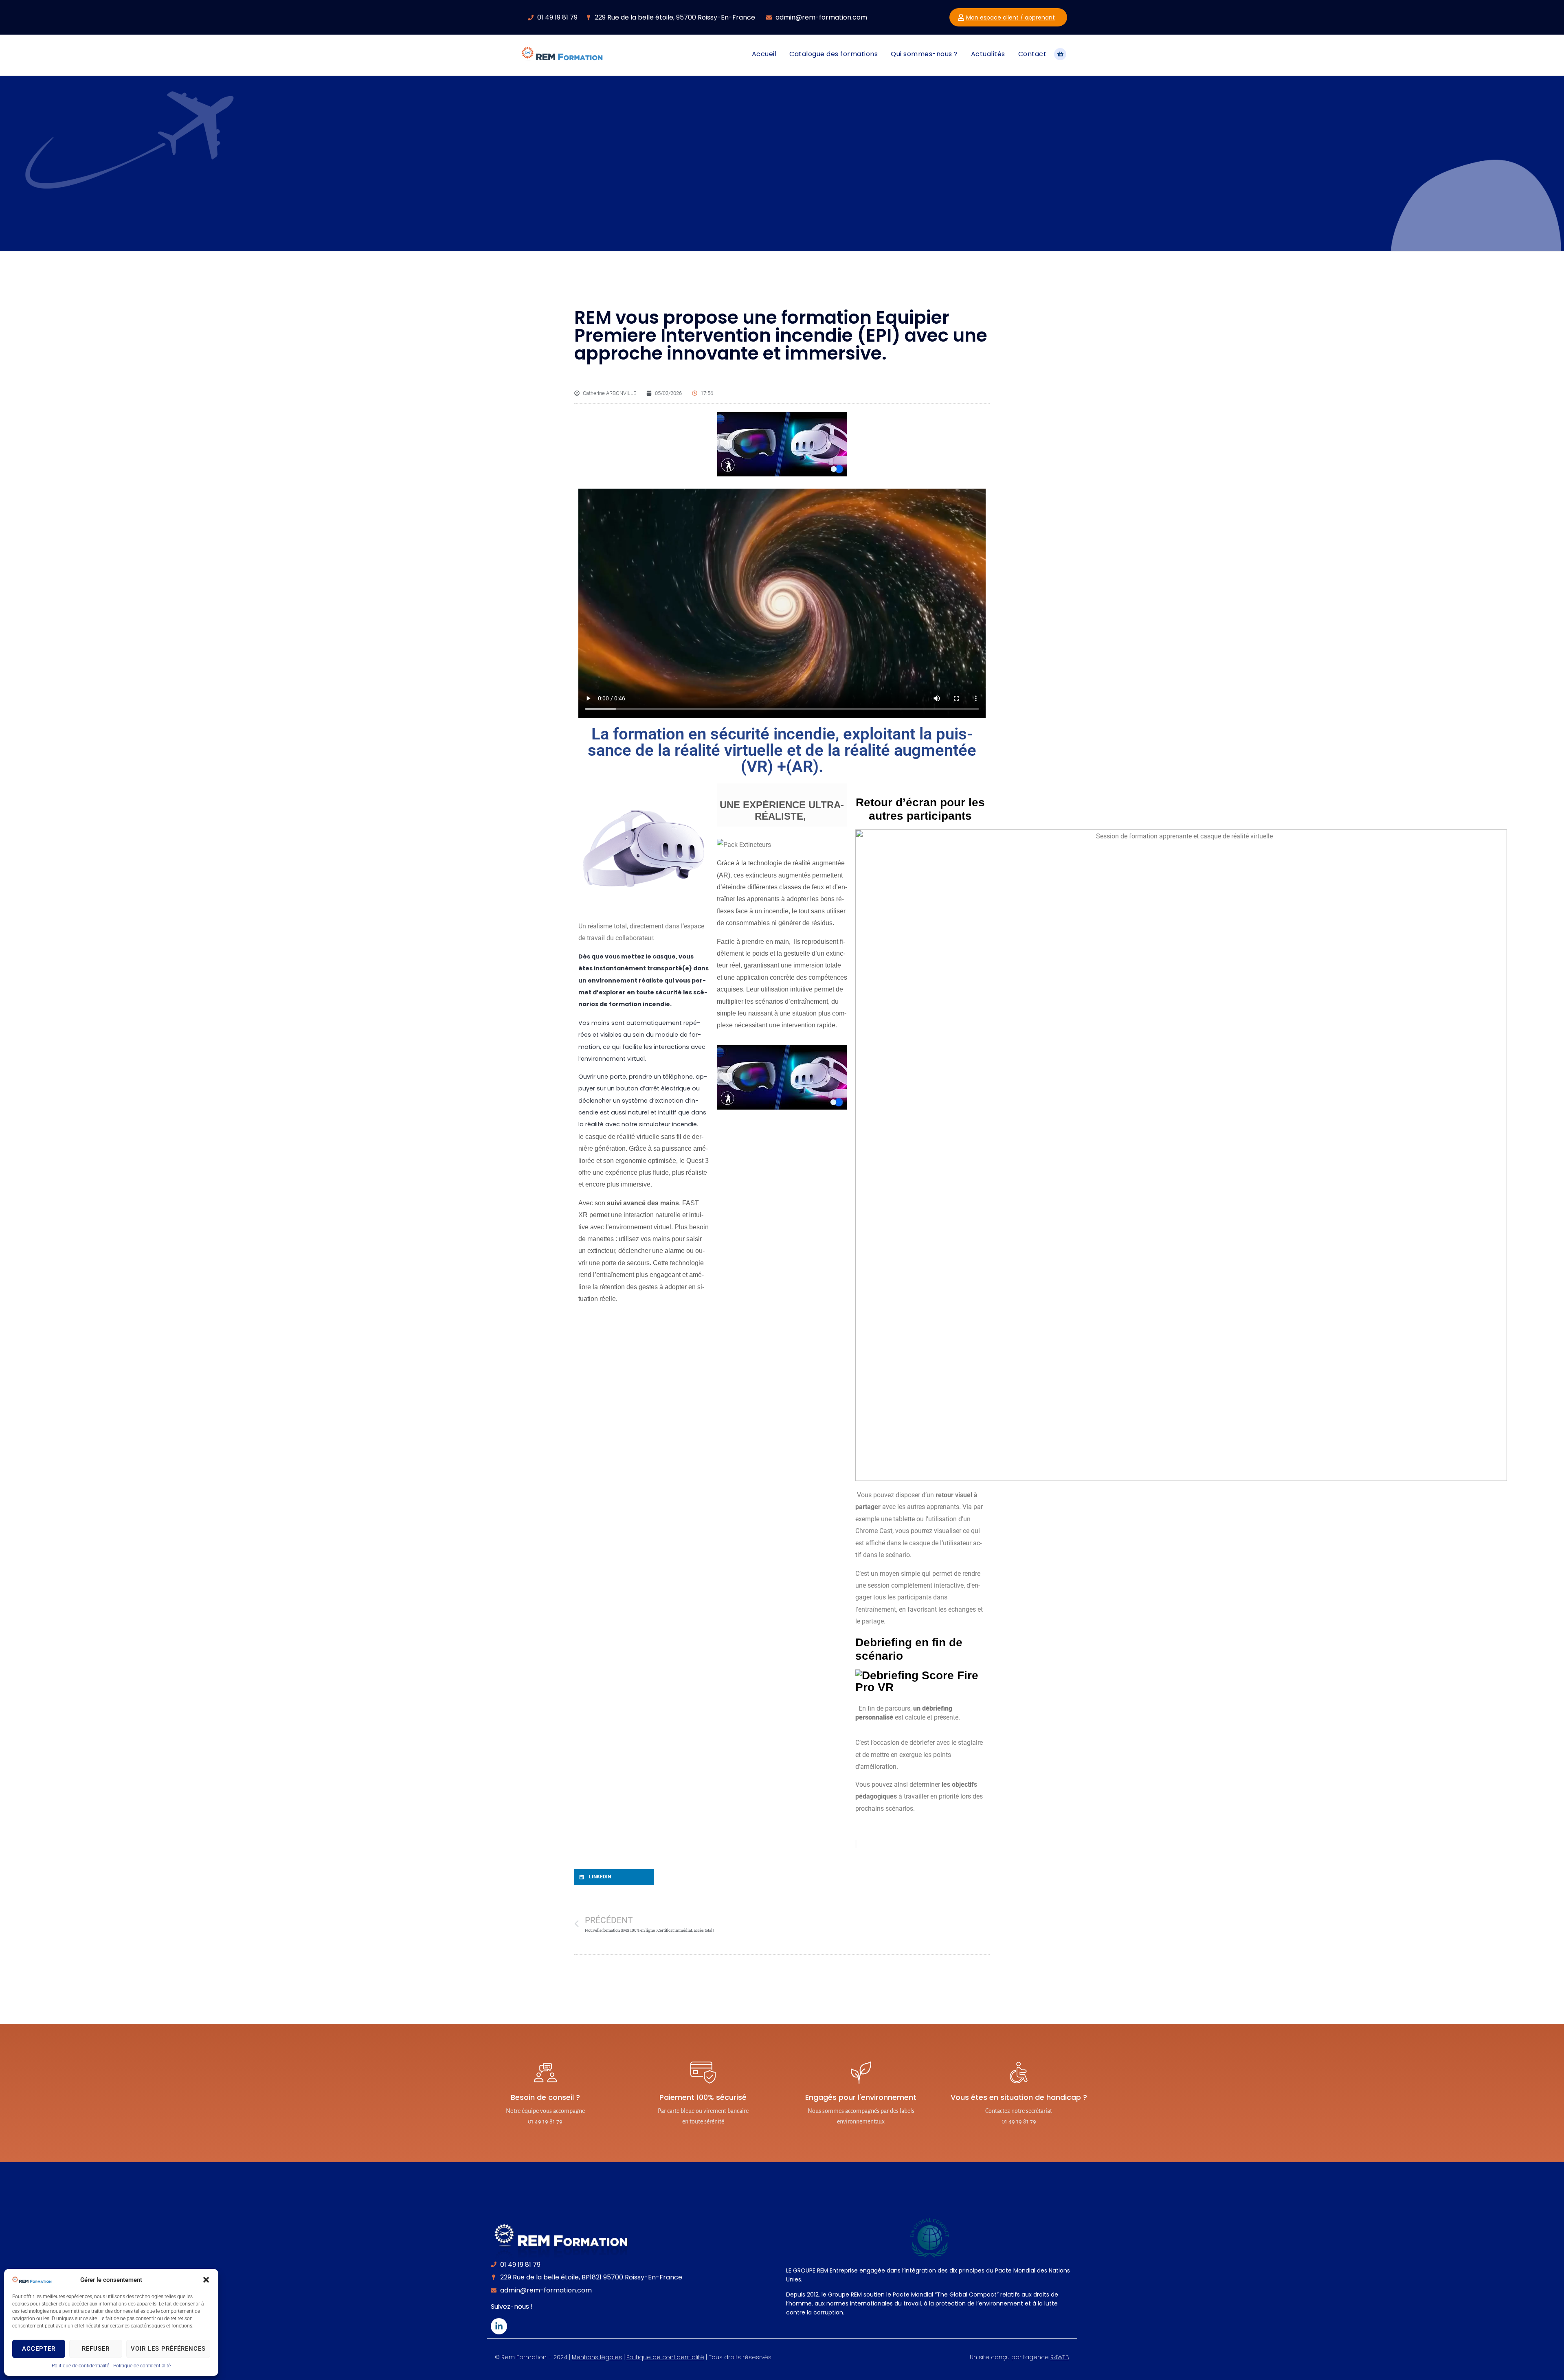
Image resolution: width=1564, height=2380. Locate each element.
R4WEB (1060, 2357)
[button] (206, 2280)
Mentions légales (597, 2357)
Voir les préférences (168, 2349)
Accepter (39, 2349)
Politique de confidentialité (80, 2366)
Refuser (96, 2349)
